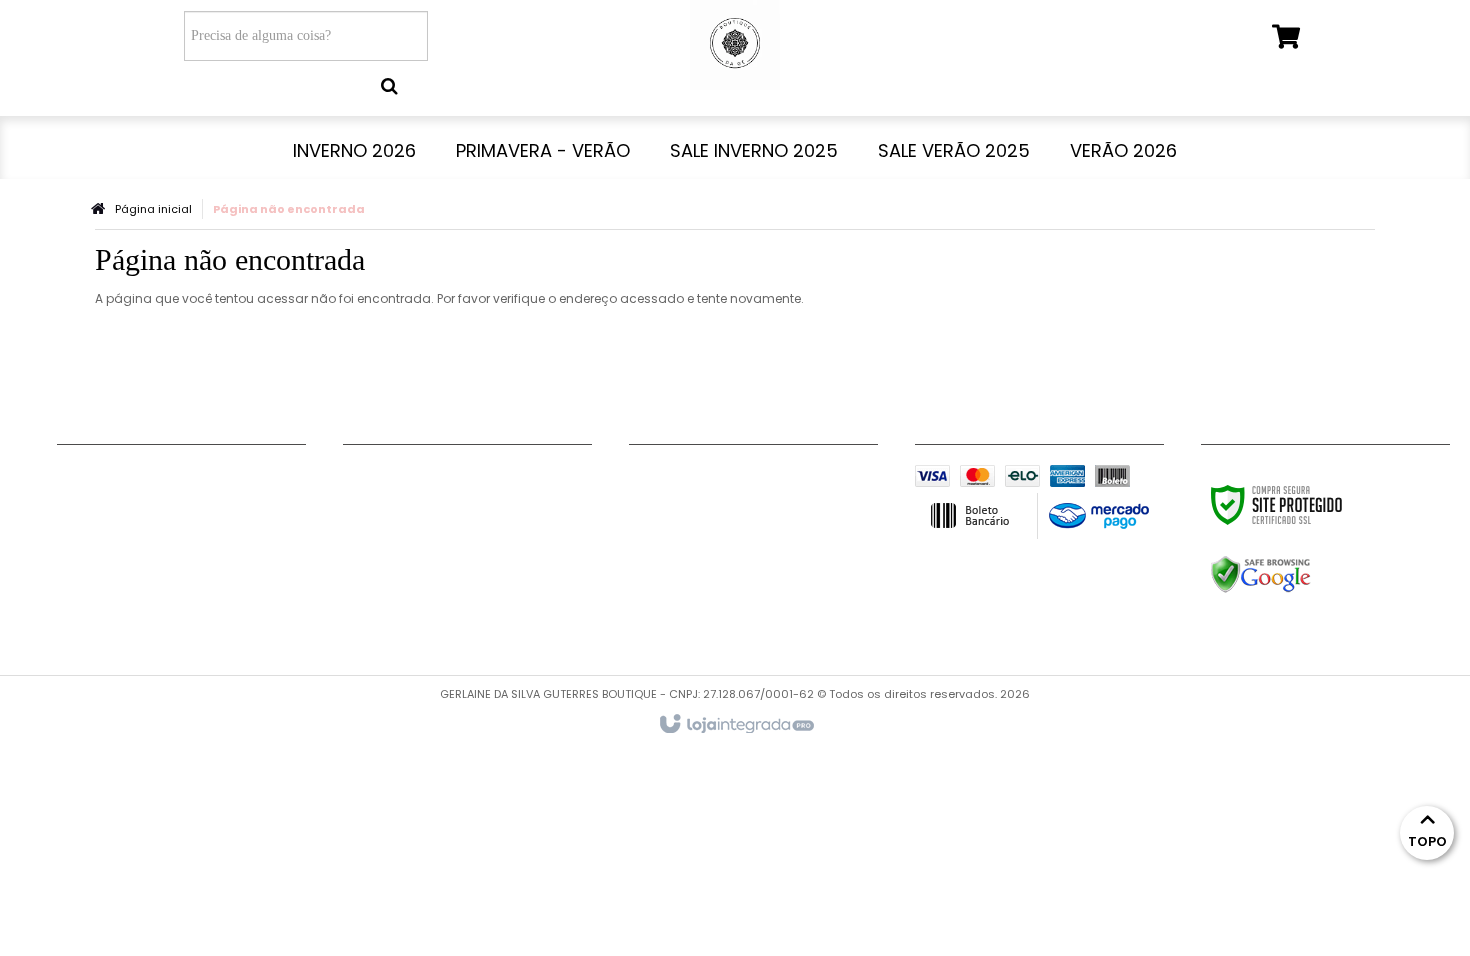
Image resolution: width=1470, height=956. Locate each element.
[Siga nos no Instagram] (784, 480)
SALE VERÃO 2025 (404, 552)
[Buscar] (389, 86)
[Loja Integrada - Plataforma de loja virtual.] (735, 725)
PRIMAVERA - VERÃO (414, 502)
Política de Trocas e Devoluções (174, 577)
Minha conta (103, 502)
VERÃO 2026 (387, 577)
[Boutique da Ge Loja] (734, 45)
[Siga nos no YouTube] (719, 480)
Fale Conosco (107, 477)
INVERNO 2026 (394, 477)
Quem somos (106, 602)
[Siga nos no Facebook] (654, 480)
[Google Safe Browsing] (1303, 575)
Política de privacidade (141, 552)
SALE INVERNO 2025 (411, 527)
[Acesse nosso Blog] (654, 510)
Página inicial (153, 209)
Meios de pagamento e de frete (172, 527)
